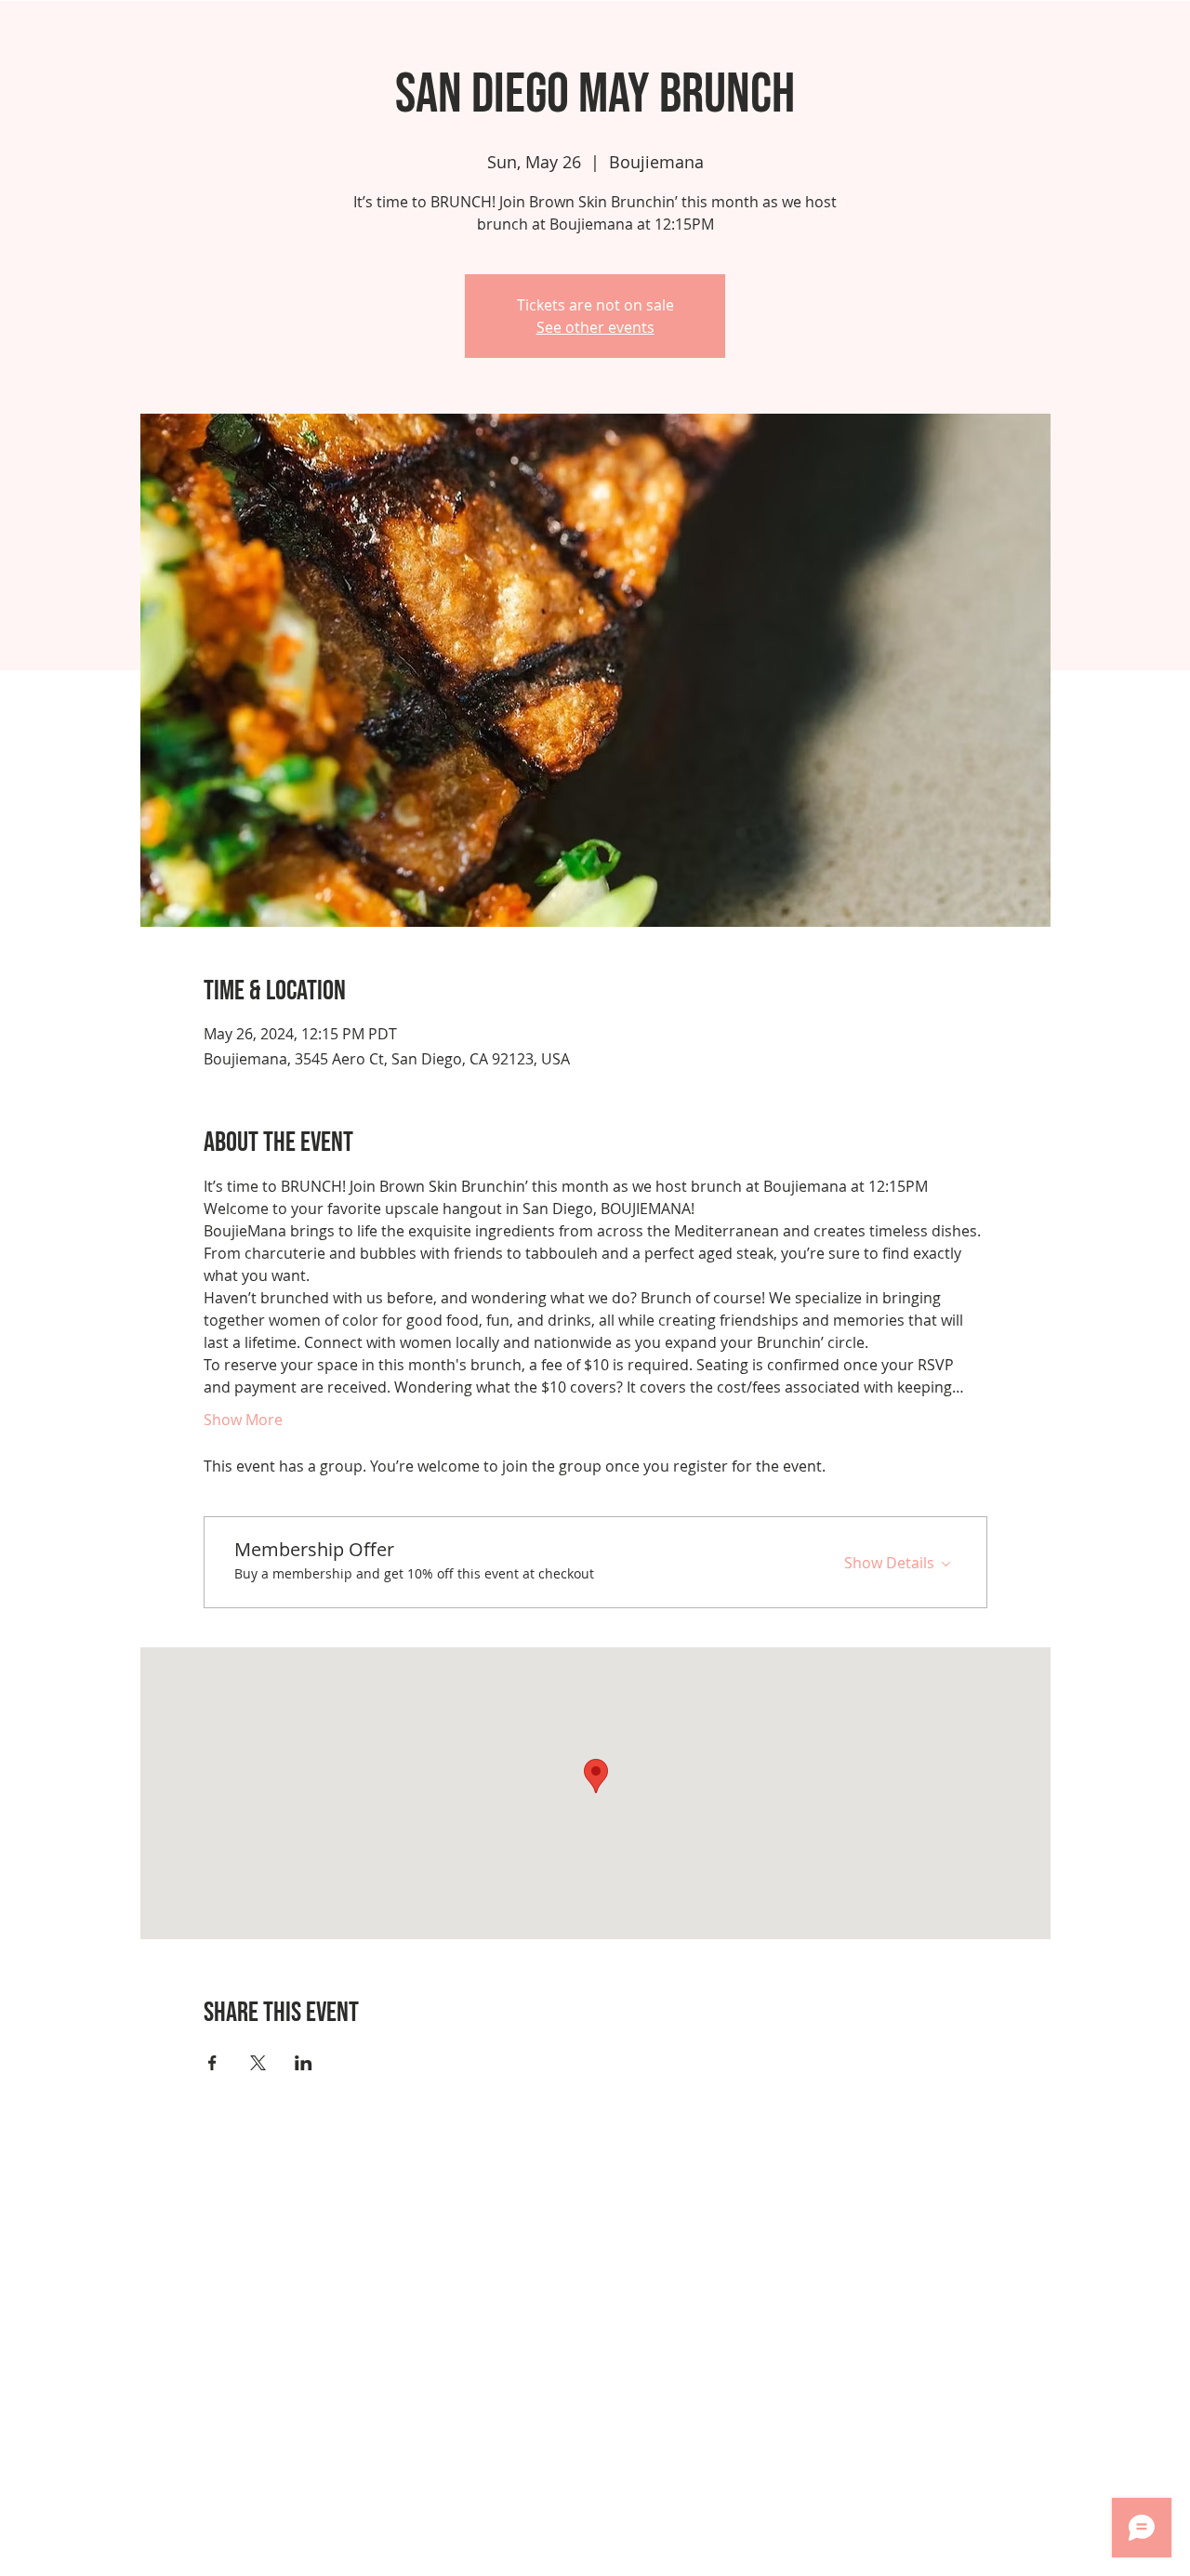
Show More (243, 1420)
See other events (595, 327)
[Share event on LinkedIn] (304, 2063)
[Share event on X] (258, 2063)
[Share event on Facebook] (212, 2063)
